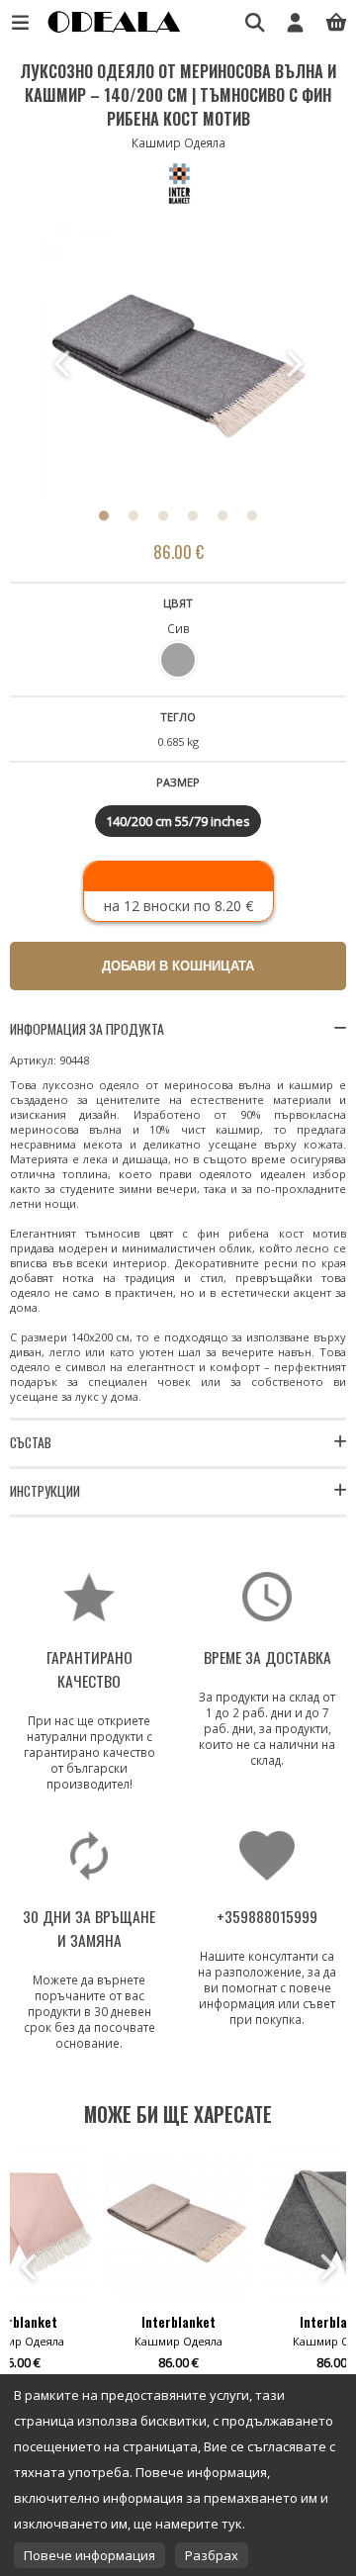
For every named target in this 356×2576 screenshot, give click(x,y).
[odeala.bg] (112, 32)
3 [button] (163, 515)
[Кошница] (336, 22)
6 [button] (252, 515)
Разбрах (212, 2555)
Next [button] (293, 364)
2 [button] (133, 515)
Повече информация (89, 2555)
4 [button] (193, 515)
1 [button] (104, 515)
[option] (178, 364)
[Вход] (295, 22)
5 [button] (222, 515)
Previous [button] (63, 364)
